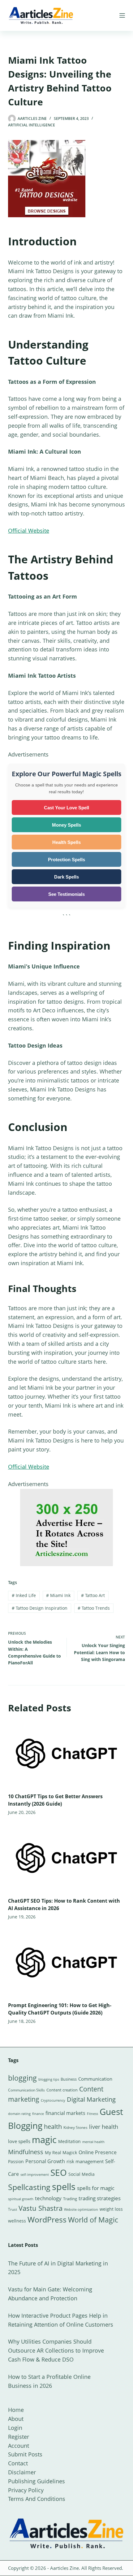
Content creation (62, 2090)
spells (64, 2187)
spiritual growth (21, 2199)
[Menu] (122, 15)
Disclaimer (22, 2472)
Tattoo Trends (94, 1608)
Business (69, 2079)
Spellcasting (29, 2187)
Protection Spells (66, 860)
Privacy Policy (26, 2490)
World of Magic (93, 2220)
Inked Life (24, 1595)
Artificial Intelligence (32, 125)
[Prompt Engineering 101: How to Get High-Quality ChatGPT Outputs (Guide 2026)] (66, 1962)
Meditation (69, 2141)
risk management (85, 2161)
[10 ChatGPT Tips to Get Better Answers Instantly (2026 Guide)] (66, 1754)
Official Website (29, 531)
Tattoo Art (93, 1595)
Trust (13, 2209)
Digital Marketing (91, 2099)
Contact (18, 2463)
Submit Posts (25, 2454)
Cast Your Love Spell (66, 808)
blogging (22, 2078)
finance (38, 2114)
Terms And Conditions (37, 2499)
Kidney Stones (75, 2127)
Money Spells (66, 825)
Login (15, 2428)
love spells (19, 2141)
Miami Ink (58, 1595)
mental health (93, 2142)
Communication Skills (26, 2090)
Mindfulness (26, 2152)
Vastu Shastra (41, 2208)
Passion (16, 2161)
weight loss (111, 2209)
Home (16, 2410)
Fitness (92, 2114)
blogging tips (49, 2079)
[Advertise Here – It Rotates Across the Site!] (66, 1527)
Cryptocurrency (53, 2100)
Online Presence (98, 2152)
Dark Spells (66, 877)
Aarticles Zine (64, 2568)
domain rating (19, 2114)
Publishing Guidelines (36, 2481)
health (53, 2127)
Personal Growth (45, 2161)
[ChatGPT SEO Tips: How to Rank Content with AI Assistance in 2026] (66, 1858)
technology (48, 2198)
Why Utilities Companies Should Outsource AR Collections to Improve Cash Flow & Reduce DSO (56, 2350)
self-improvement (35, 2175)
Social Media (82, 2174)
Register (19, 2437)
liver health (104, 2127)
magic (44, 2140)
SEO (59, 2172)
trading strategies (100, 2198)
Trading (70, 2199)
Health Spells (66, 842)
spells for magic (96, 2188)
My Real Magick (61, 2152)
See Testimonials (66, 894)
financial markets (65, 2113)
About (16, 2419)
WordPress (47, 2219)
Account (19, 2446)
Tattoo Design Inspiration (40, 1608)
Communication (95, 2079)
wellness (17, 2221)
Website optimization (81, 2210)
